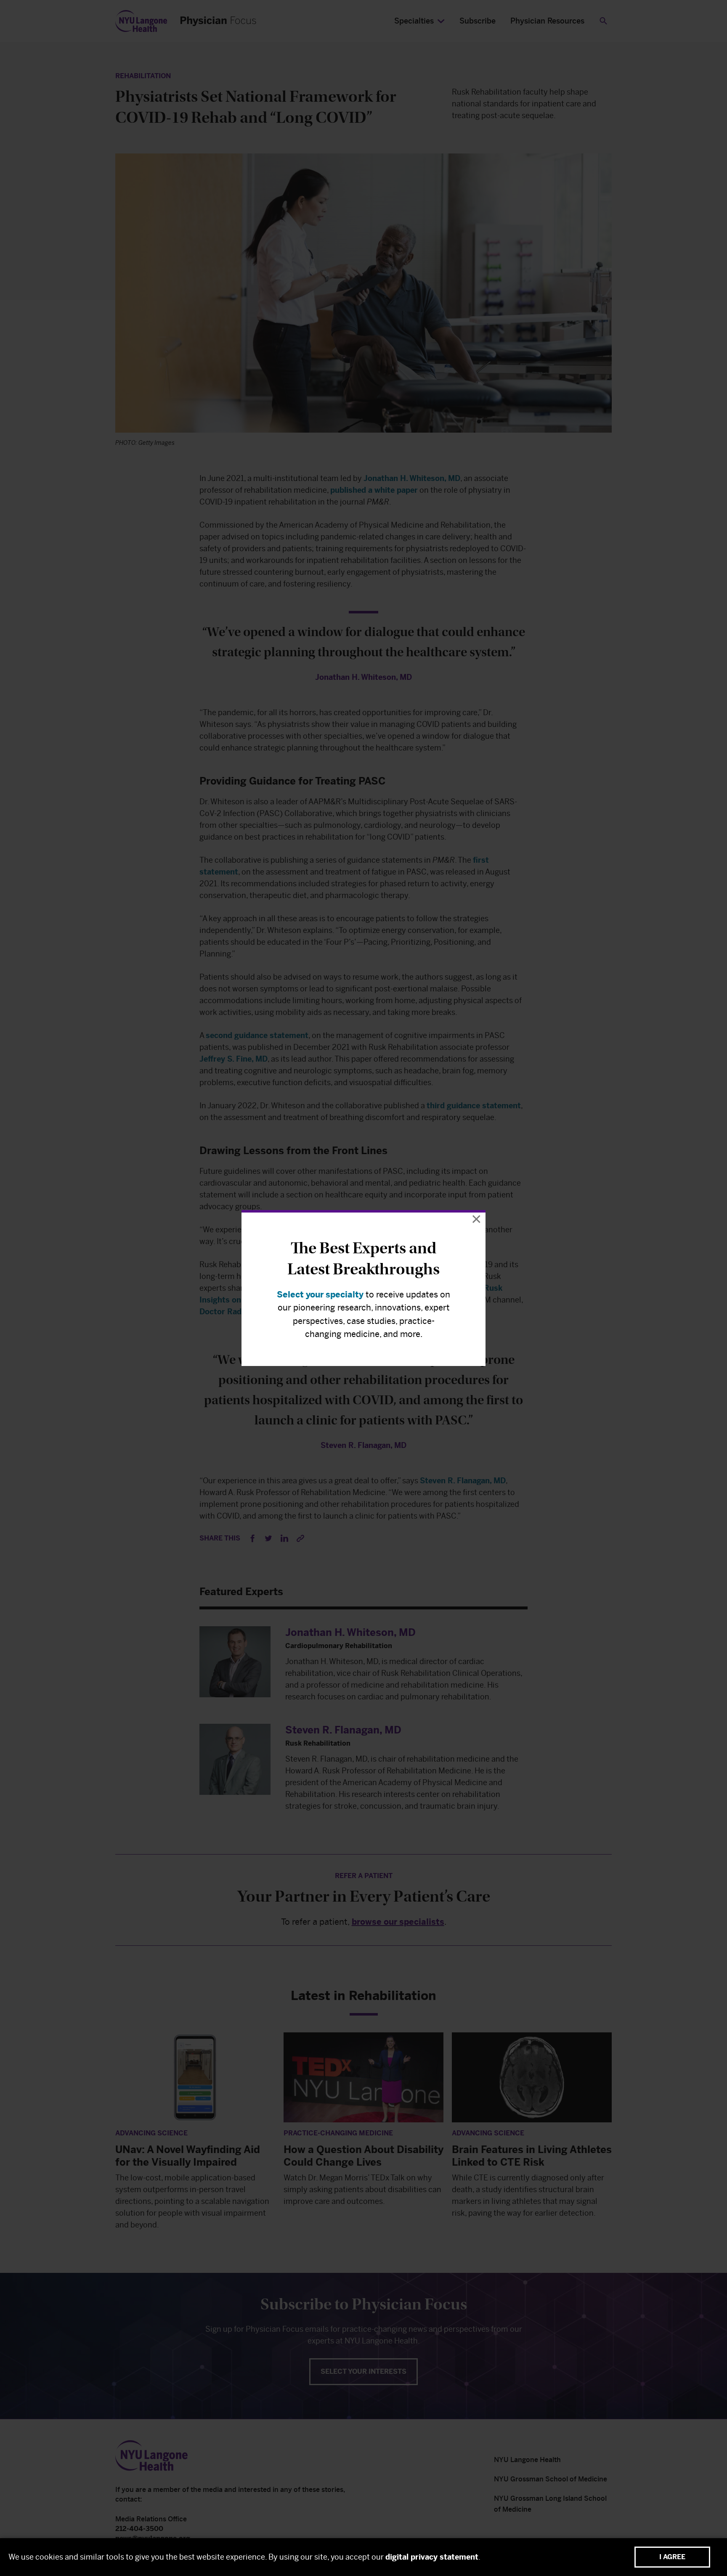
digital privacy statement (432, 2557)
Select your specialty (320, 1295)
